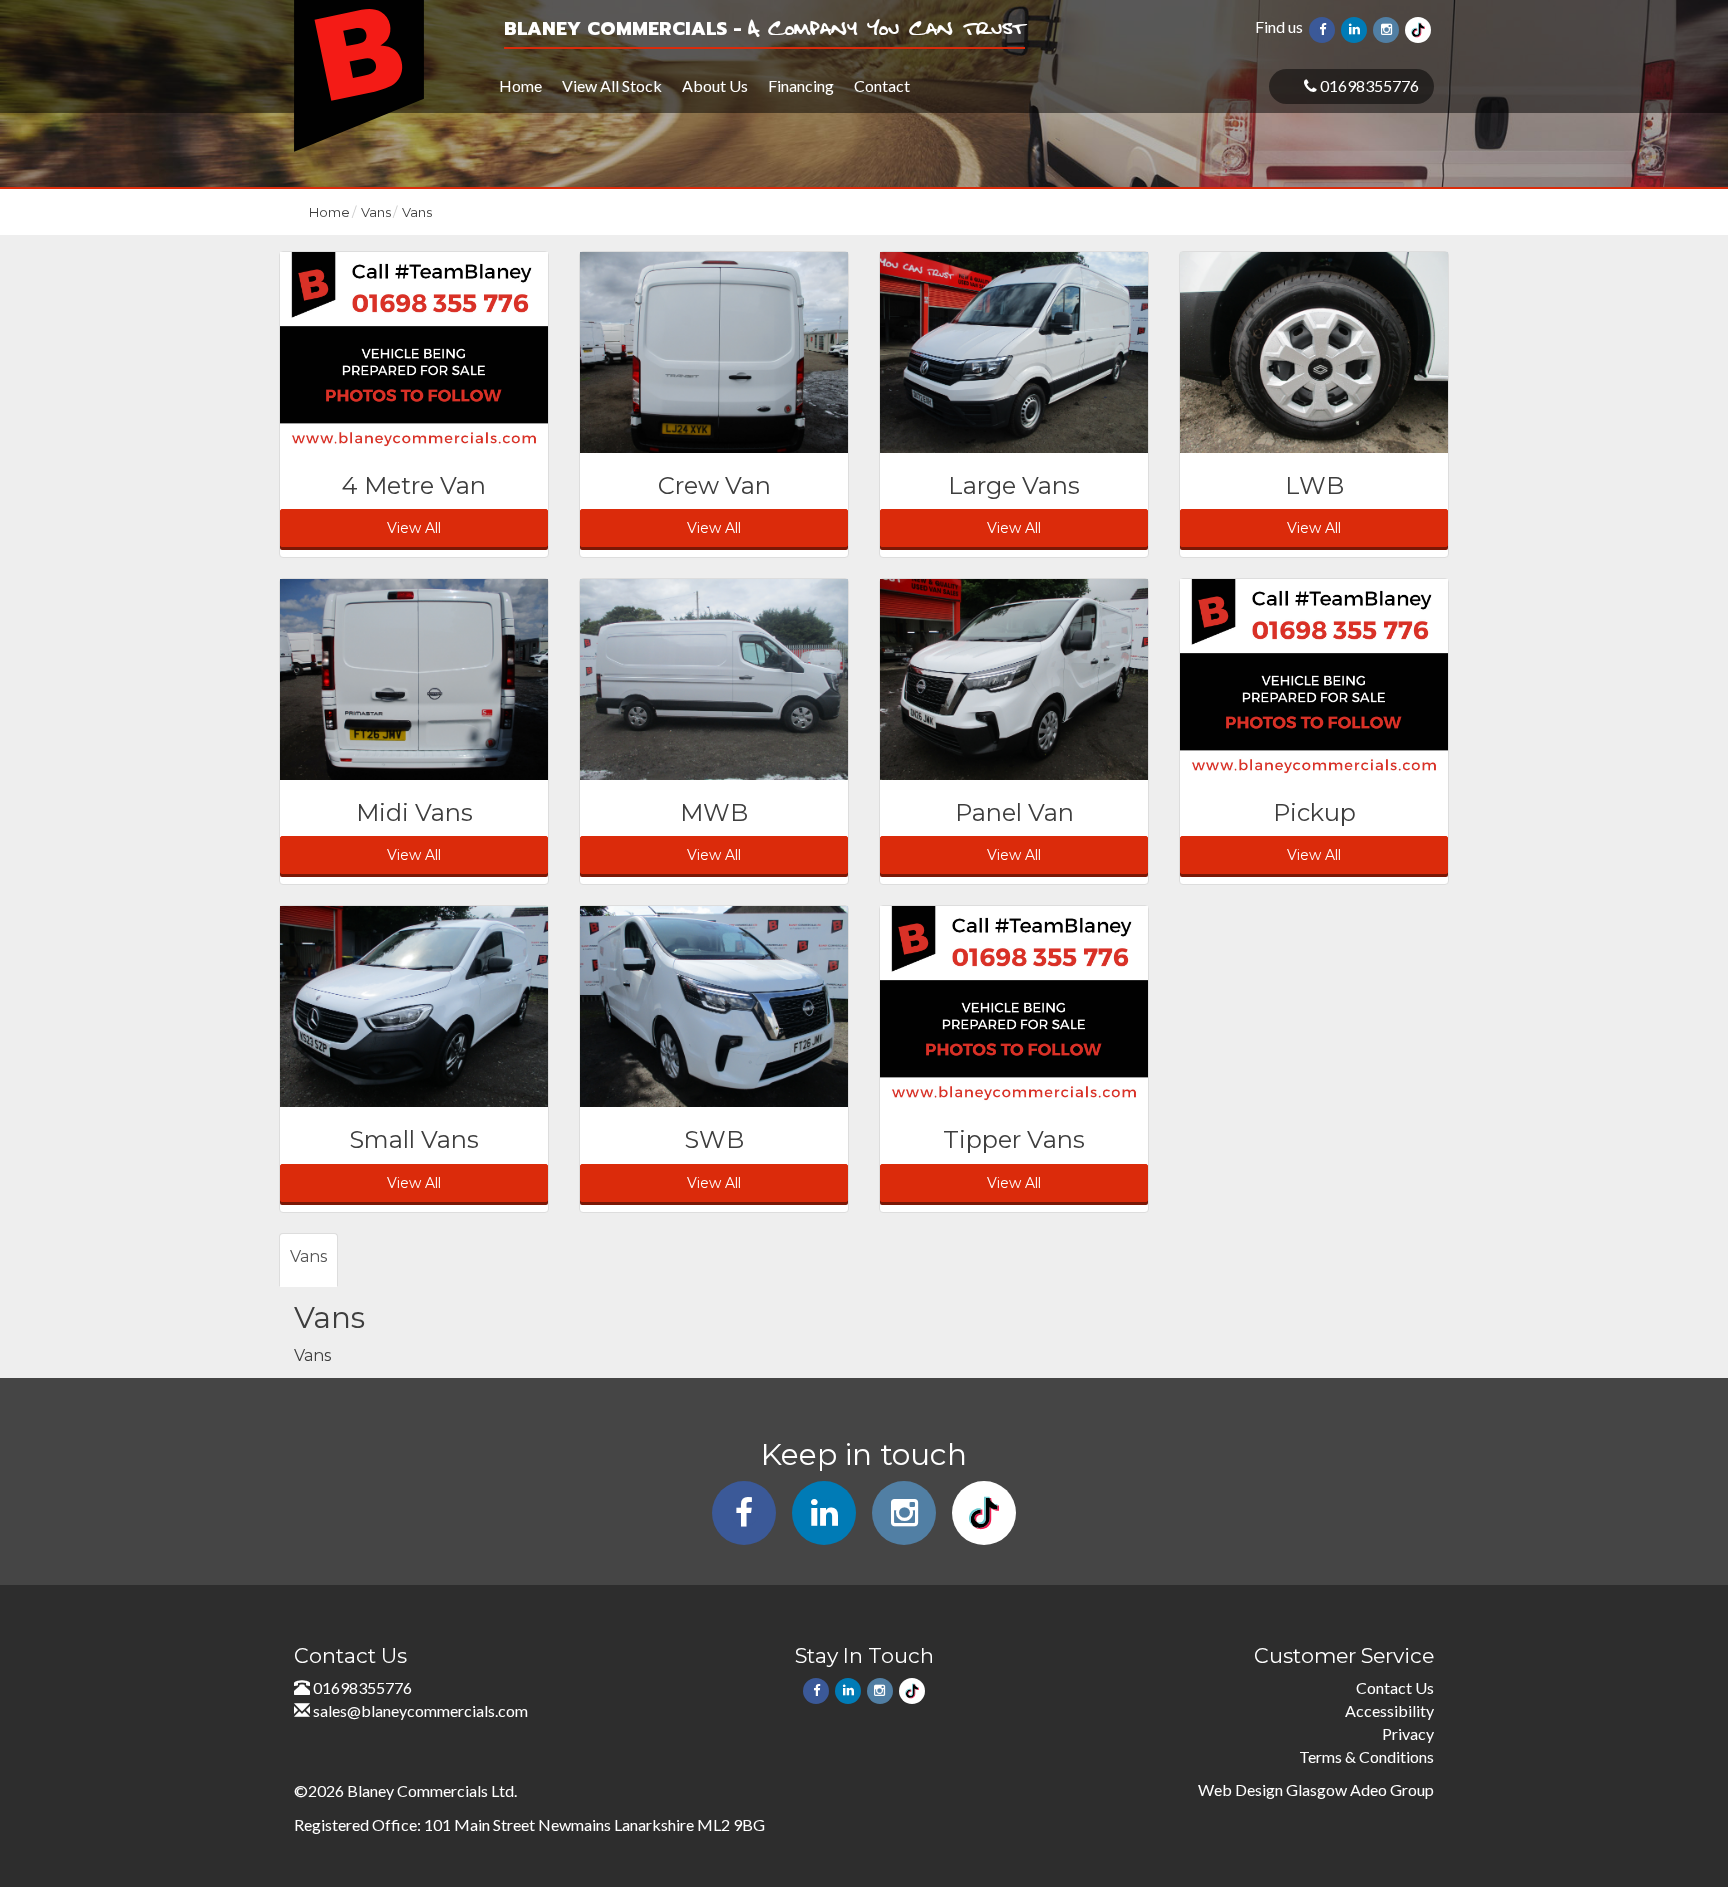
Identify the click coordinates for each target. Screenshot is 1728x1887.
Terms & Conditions (1366, 1756)
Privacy (1408, 1733)
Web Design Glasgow (1272, 1789)
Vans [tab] (308, 1256)
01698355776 (1368, 85)
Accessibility (1389, 1710)
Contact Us (1395, 1687)
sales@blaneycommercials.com (420, 1710)
